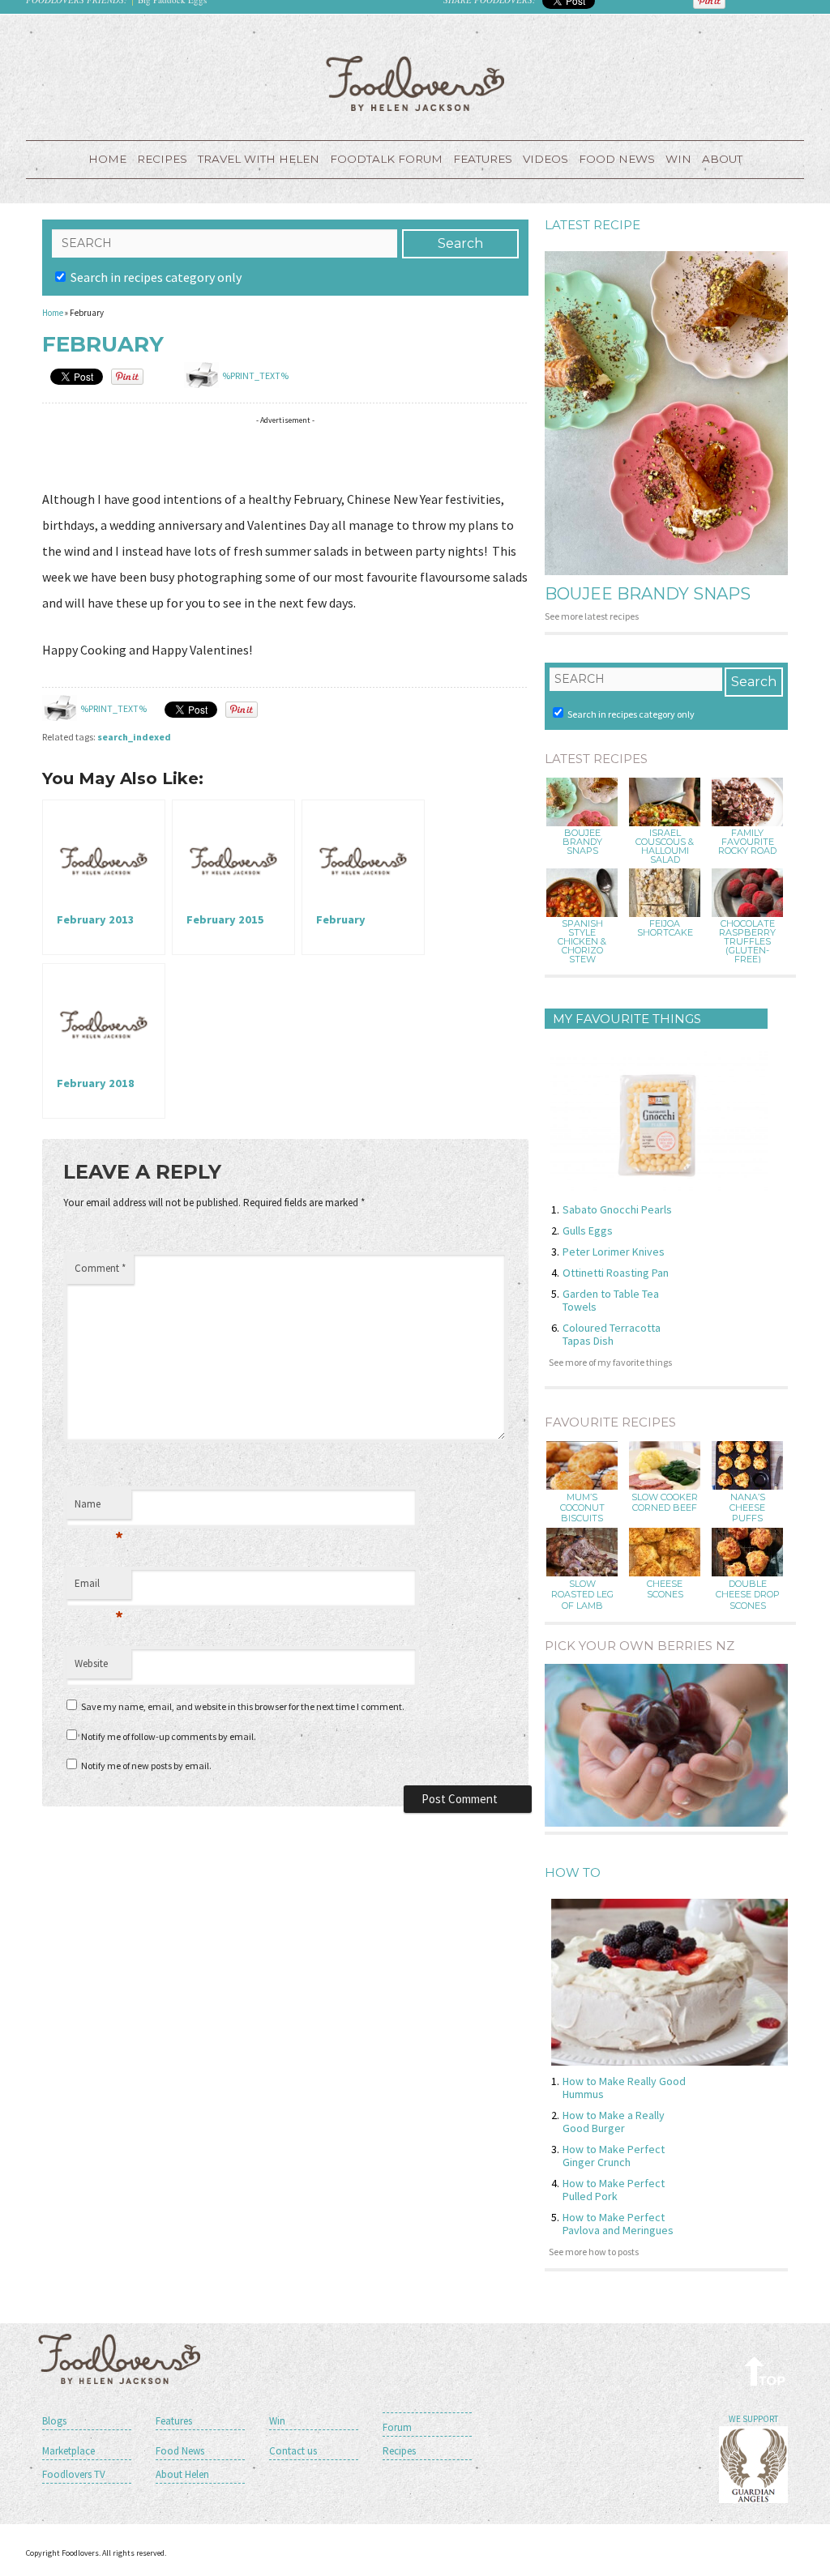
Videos (545, 159)
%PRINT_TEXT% (255, 375)
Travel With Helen (259, 159)
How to (573, 1872)
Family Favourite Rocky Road (747, 842)
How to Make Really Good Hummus (624, 2088)
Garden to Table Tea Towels (611, 1300)
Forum (397, 2427)
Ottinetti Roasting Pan (616, 1273)
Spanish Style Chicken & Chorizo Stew (582, 942)
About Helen (182, 2474)
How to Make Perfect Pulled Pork (614, 2190)
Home (107, 159)
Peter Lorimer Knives (614, 1252)
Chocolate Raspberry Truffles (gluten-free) (747, 942)
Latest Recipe (593, 225)
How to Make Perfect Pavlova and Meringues (618, 2224)
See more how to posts (594, 2252)
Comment (100, 1268)
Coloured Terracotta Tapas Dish (612, 1334)
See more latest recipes (592, 616)
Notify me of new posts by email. (146, 1766)
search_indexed (134, 737)
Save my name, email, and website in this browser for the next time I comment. (243, 1706)
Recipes (162, 159)
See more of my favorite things (610, 1362)
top (766, 2371)
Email (99, 1588)
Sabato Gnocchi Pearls (617, 1209)
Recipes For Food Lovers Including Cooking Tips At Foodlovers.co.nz (415, 83)
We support (753, 2419)
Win (277, 2421)
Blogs (54, 2421)
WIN (678, 159)
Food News (617, 159)
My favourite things (627, 1019)
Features (483, 159)
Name (99, 1508)
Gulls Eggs (588, 1230)
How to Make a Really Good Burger (614, 2122)
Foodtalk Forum (386, 159)
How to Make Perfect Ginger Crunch (614, 2156)
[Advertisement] (337, 456)
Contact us (293, 2451)
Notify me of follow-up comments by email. (169, 1736)
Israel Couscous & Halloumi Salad (665, 847)
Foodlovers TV (74, 2474)
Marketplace (68, 2451)
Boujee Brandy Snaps (648, 594)
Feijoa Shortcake (665, 928)
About (722, 159)
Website (91, 1663)
